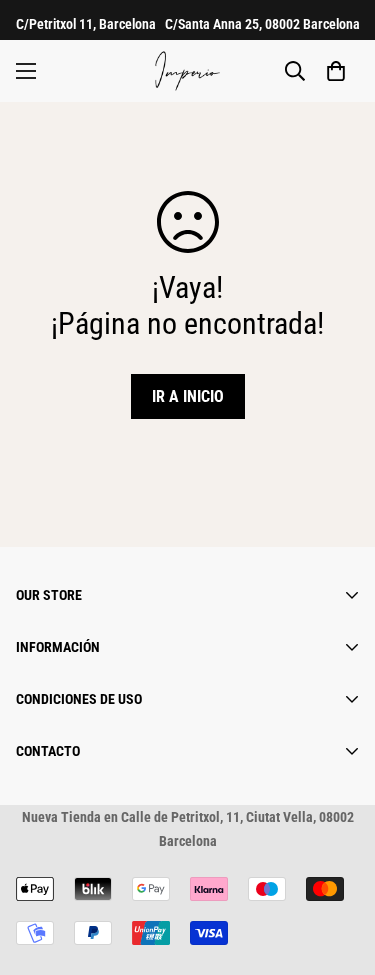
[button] (336, 71)
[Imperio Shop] (187, 71)
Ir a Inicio (188, 396)
